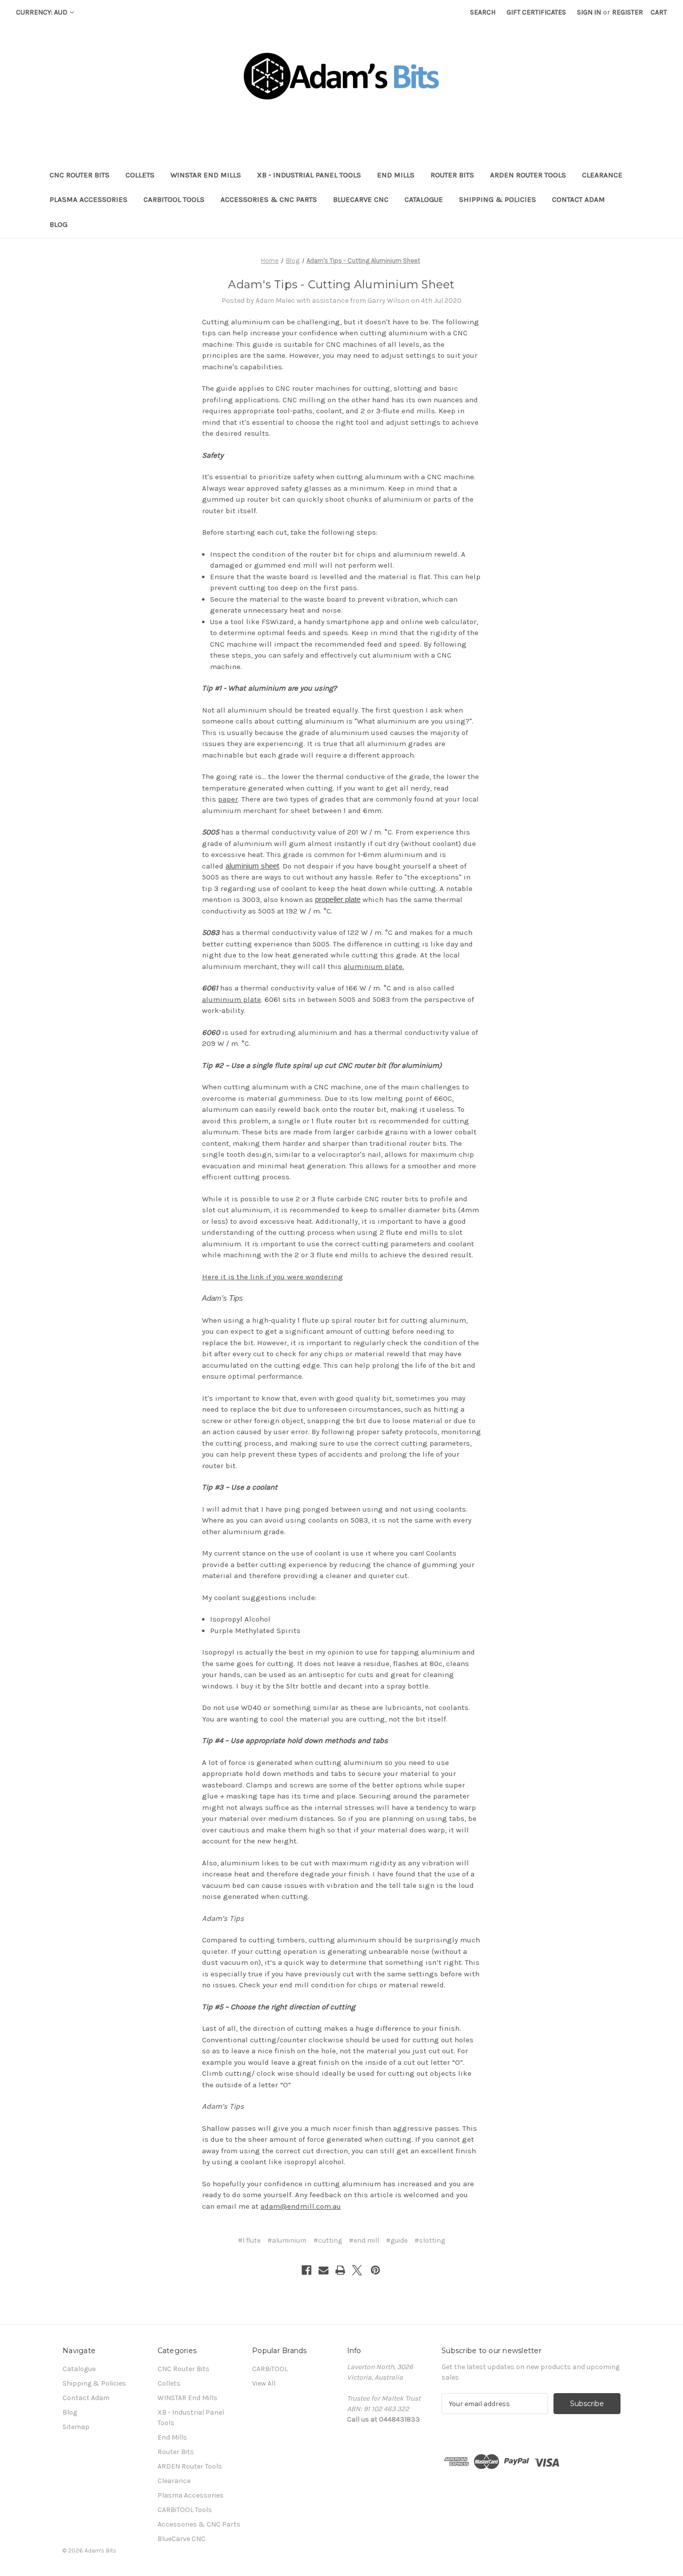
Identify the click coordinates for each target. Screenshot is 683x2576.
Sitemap (76, 2427)
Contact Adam (578, 199)
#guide (397, 2240)
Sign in (589, 12)
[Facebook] (306, 2270)
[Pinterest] (375, 2270)
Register (627, 12)
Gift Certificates (536, 12)
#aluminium (287, 2240)
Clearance (602, 175)
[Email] (323, 2270)
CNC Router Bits (79, 175)
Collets (140, 175)
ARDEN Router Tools (528, 175)
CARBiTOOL (270, 2369)
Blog (58, 224)
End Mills (396, 175)
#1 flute (249, 2240)
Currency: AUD (42, 12)
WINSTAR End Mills (206, 175)
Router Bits (452, 175)
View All (264, 2383)
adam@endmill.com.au (301, 2206)
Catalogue (424, 199)
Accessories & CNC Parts (269, 199)
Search (483, 12)
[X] (357, 2270)
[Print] (340, 2270)
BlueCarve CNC (361, 199)
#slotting (430, 2240)
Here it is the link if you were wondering (272, 1277)
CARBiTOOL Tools (174, 199)
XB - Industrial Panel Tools (309, 175)
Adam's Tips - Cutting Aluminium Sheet (341, 285)
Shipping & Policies (497, 199)
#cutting (328, 2240)
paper (228, 799)
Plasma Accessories (88, 199)
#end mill (364, 2240)
